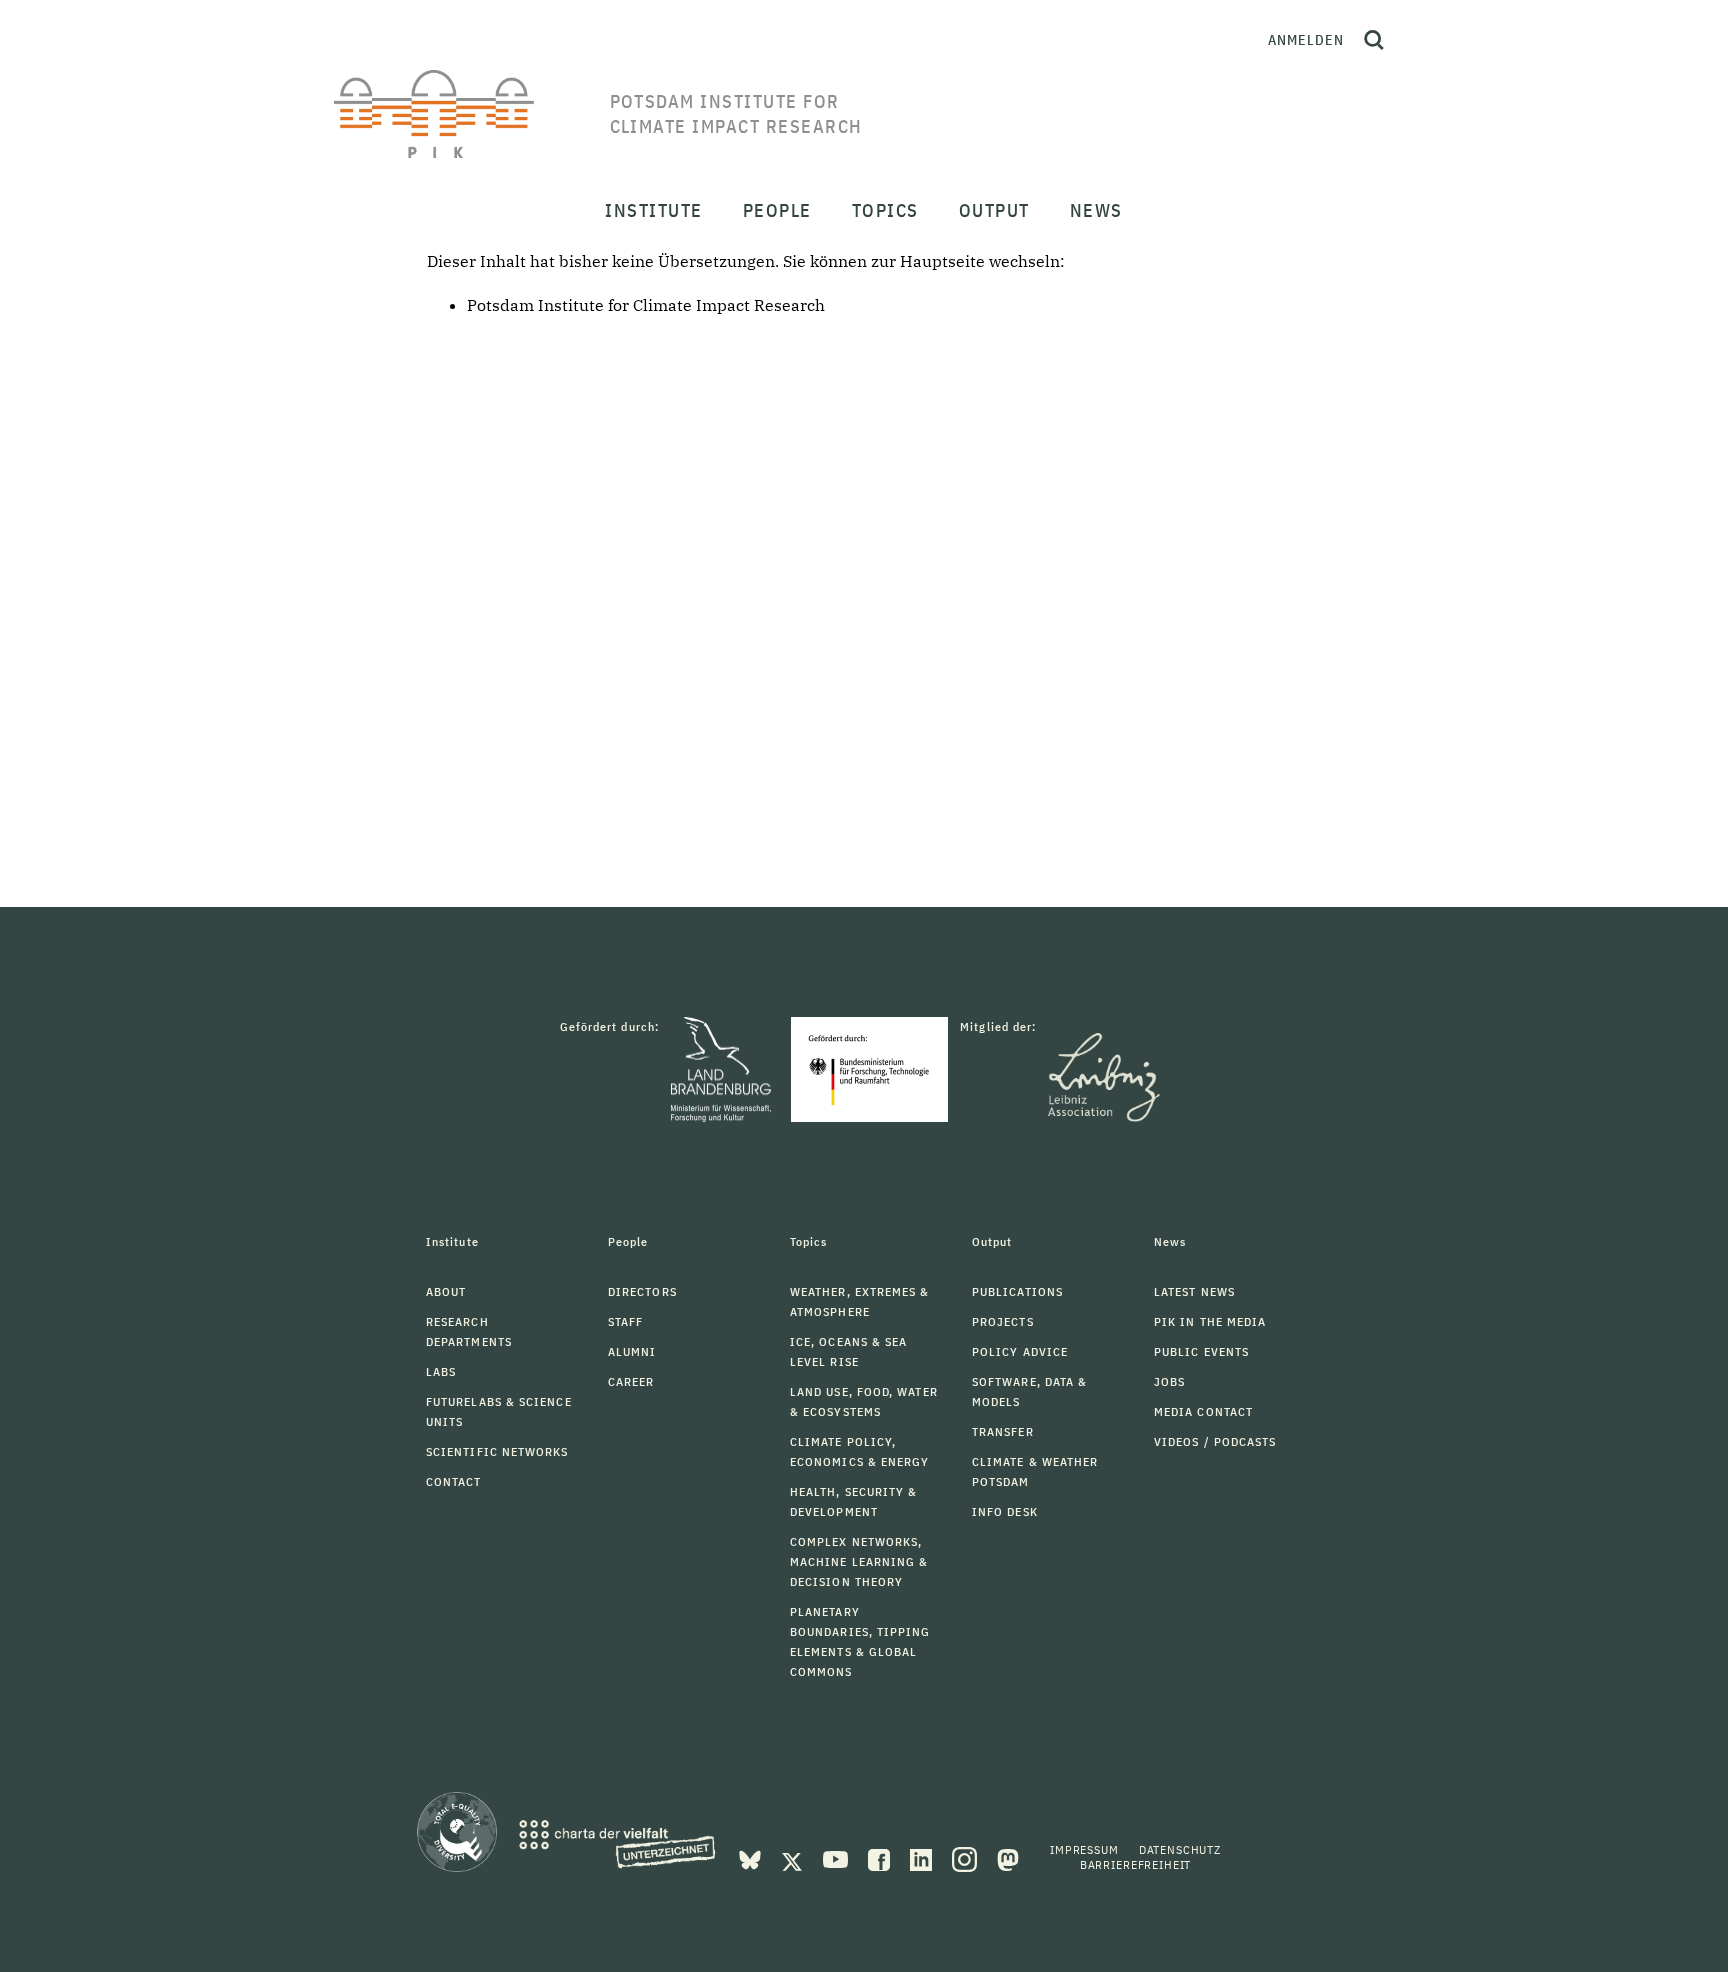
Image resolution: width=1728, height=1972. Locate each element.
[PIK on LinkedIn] (923, 1858)
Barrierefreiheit (1135, 1864)
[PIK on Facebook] (881, 1858)
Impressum (1084, 1849)
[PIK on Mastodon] (1008, 1858)
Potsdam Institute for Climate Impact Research (646, 305)
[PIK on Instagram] (966, 1858)
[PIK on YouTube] (837, 1858)
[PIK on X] (794, 1858)
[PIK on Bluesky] (752, 1858)
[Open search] (1374, 40)
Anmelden (1306, 40)
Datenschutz (1180, 1849)
